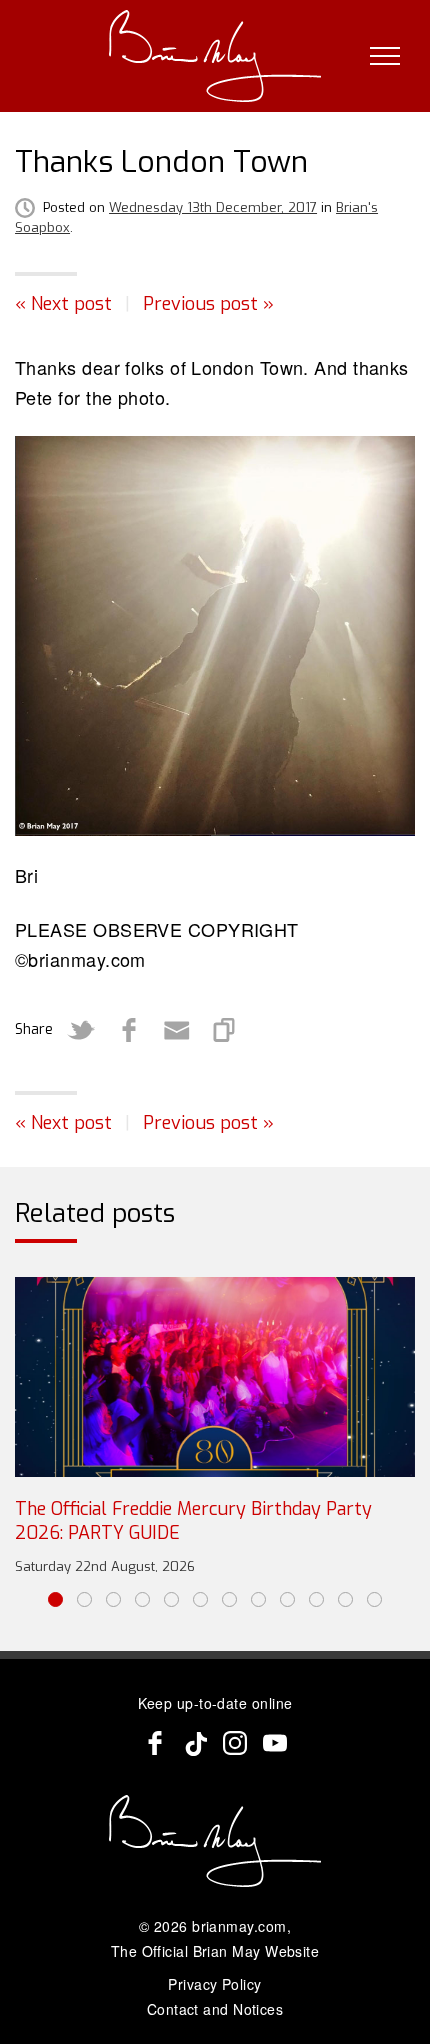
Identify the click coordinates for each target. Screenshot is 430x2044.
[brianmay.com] (215, 56)
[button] (55, 1599)
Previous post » (208, 304)
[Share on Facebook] (129, 1030)
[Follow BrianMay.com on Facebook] (155, 1743)
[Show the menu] (385, 56)
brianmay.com (239, 1926)
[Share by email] (177, 1030)
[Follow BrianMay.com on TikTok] (195, 1743)
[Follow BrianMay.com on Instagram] (235, 1743)
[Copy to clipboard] (225, 1030)
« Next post (63, 304)
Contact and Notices (215, 2009)
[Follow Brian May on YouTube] (275, 1743)
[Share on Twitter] (81, 1030)
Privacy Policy (214, 1984)
